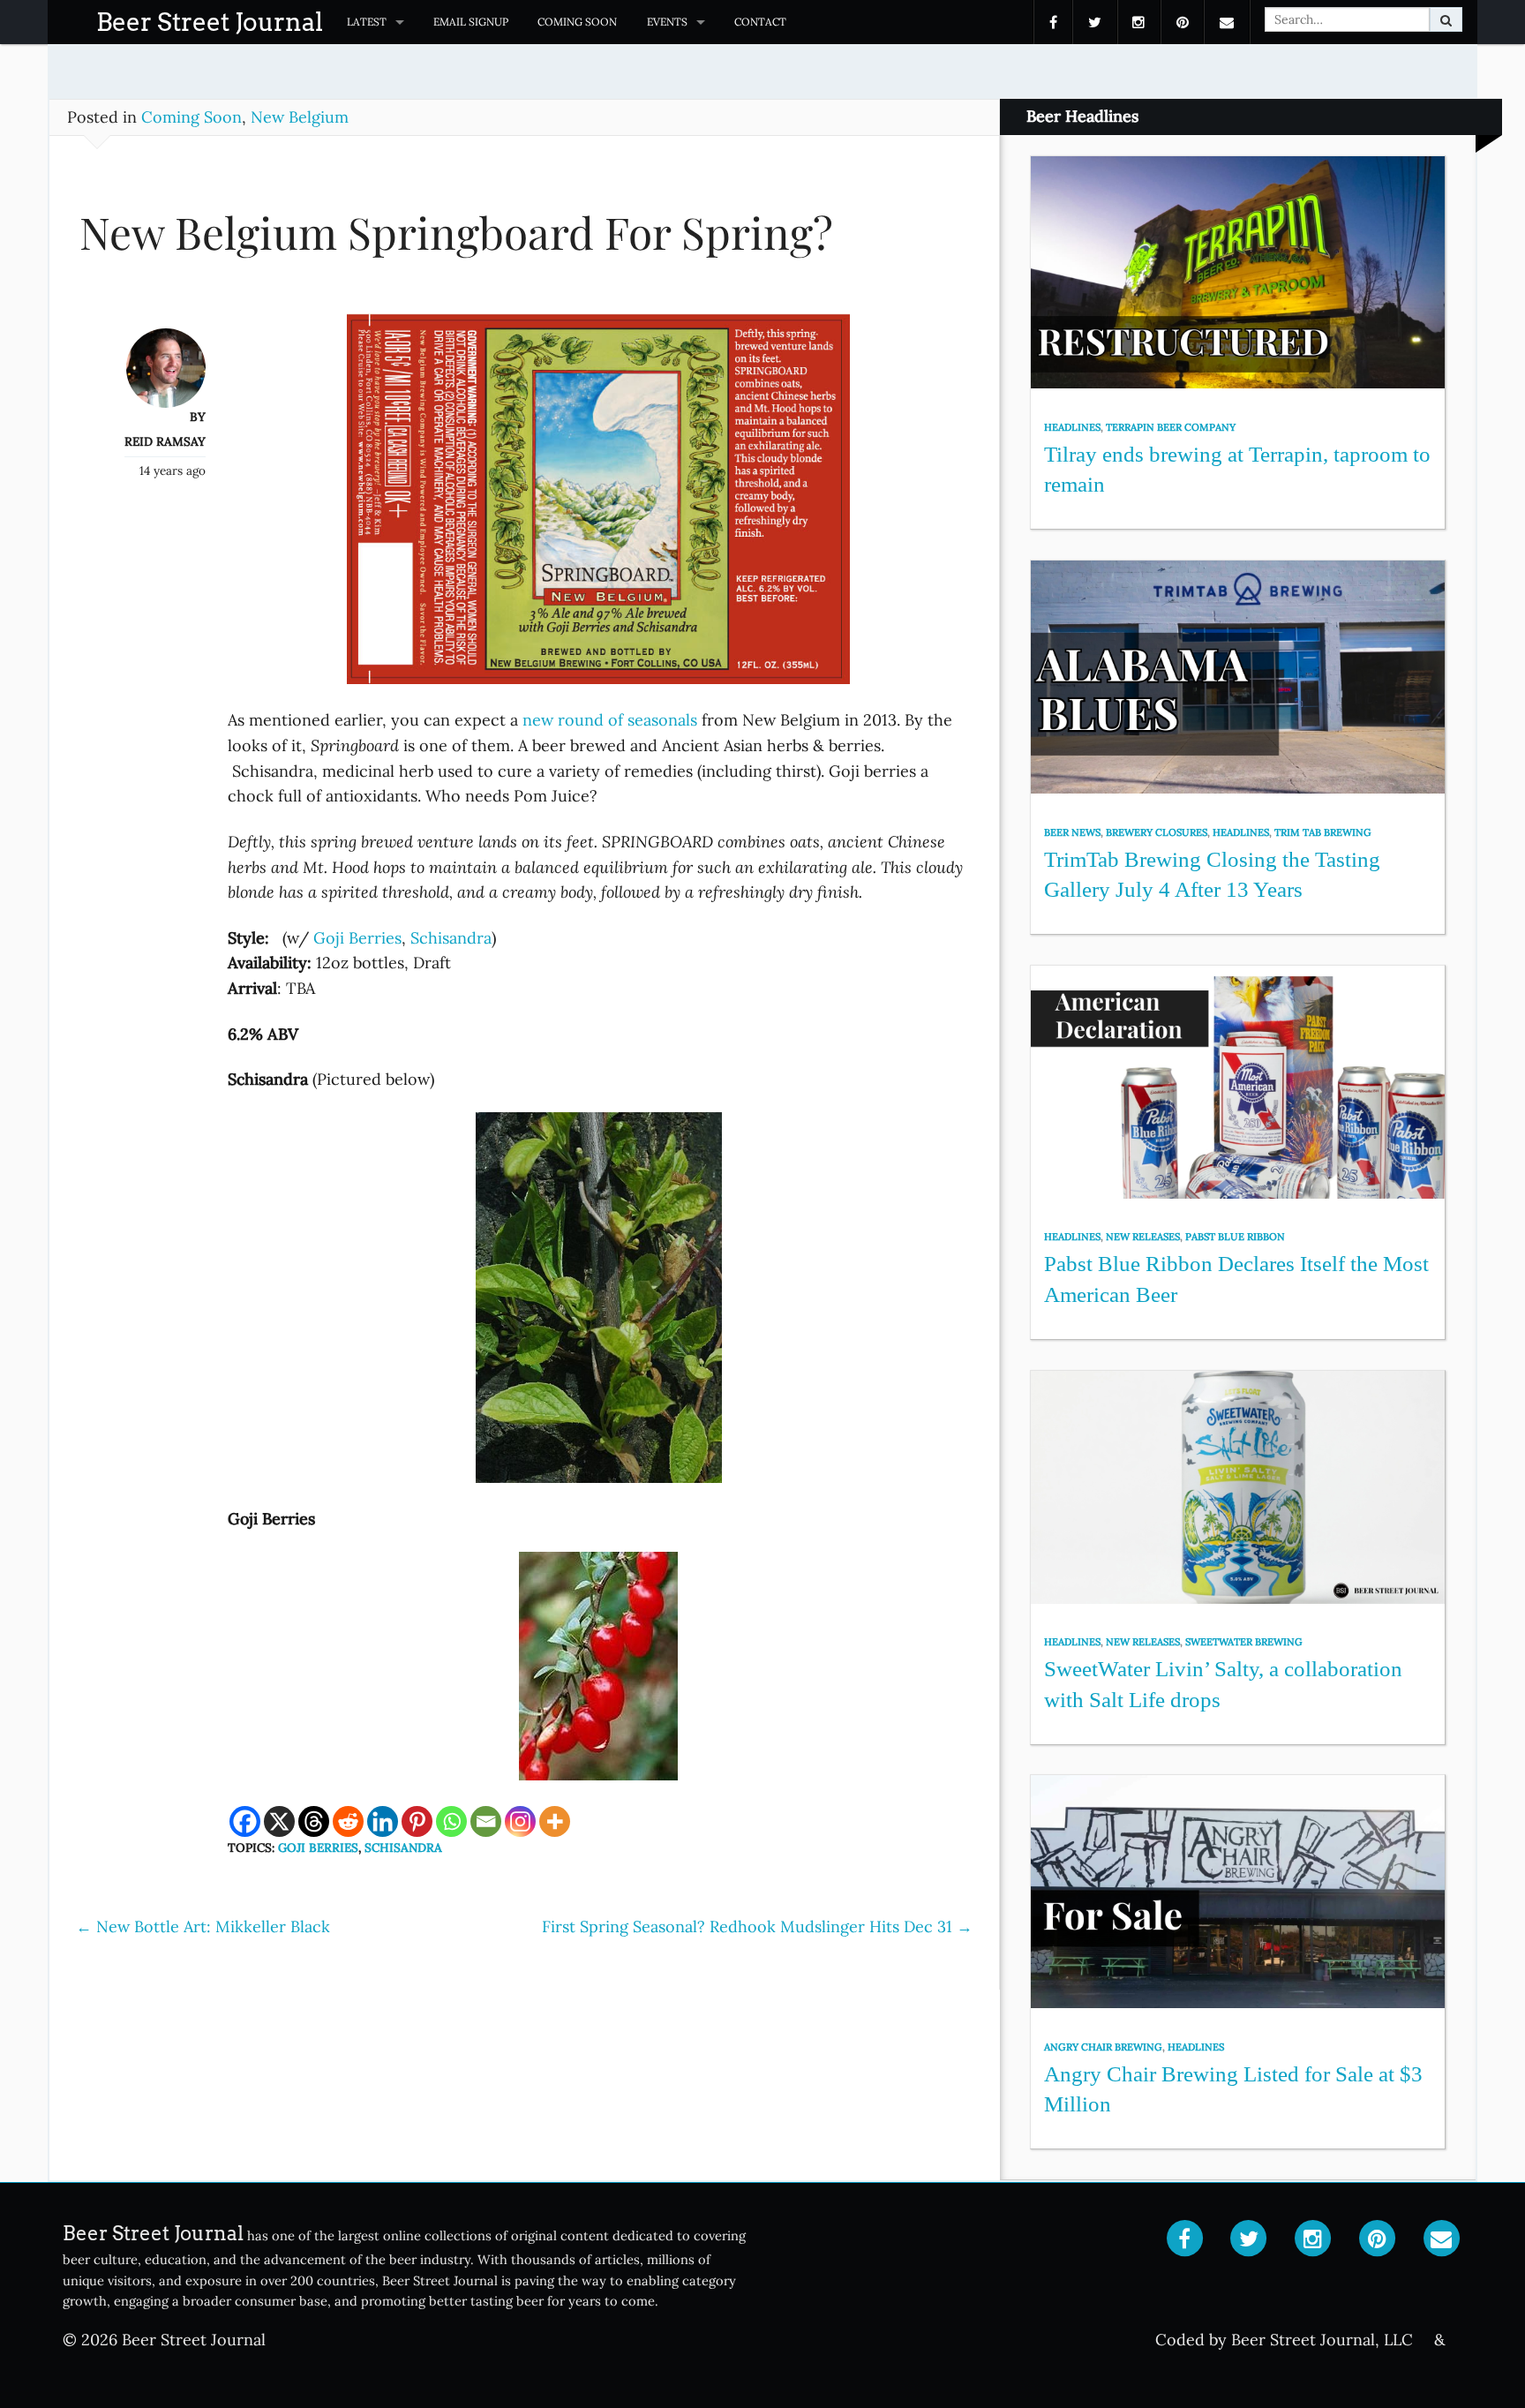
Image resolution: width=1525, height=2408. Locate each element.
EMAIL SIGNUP (471, 22)
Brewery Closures (1157, 832)
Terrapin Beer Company (1171, 427)
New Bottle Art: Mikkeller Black (203, 1926)
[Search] (1446, 19)
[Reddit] (348, 1821)
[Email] (486, 1821)
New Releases (1143, 1237)
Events (667, 22)
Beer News (1072, 832)
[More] (555, 1821)
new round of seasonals (608, 720)
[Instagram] (520, 1821)
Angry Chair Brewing (1103, 2047)
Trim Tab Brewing (1323, 832)
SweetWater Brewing (1244, 1642)
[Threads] (314, 1821)
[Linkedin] (383, 1821)
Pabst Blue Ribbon (1235, 1237)
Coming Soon (577, 22)
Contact (760, 22)
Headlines (1072, 427)
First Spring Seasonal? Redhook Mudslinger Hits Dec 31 (757, 1926)
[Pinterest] (417, 1821)
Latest (367, 22)
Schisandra (451, 938)
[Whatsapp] (451, 1821)
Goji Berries (357, 938)
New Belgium (300, 117)
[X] (279, 1821)
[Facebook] (245, 1821)
